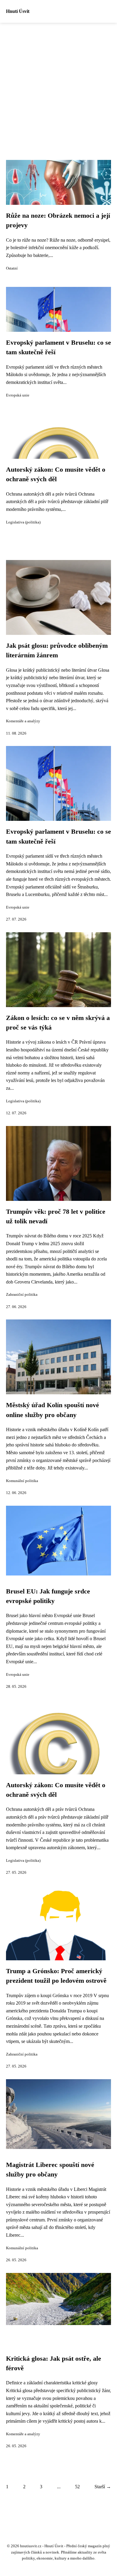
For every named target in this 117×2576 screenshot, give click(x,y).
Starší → (103, 2487)
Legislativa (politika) (23, 522)
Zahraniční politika (22, 1295)
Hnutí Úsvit (18, 11)
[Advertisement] (58, 84)
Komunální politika (22, 1481)
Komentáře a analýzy (23, 721)
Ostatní (12, 268)
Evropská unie (18, 395)
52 (77, 2487)
